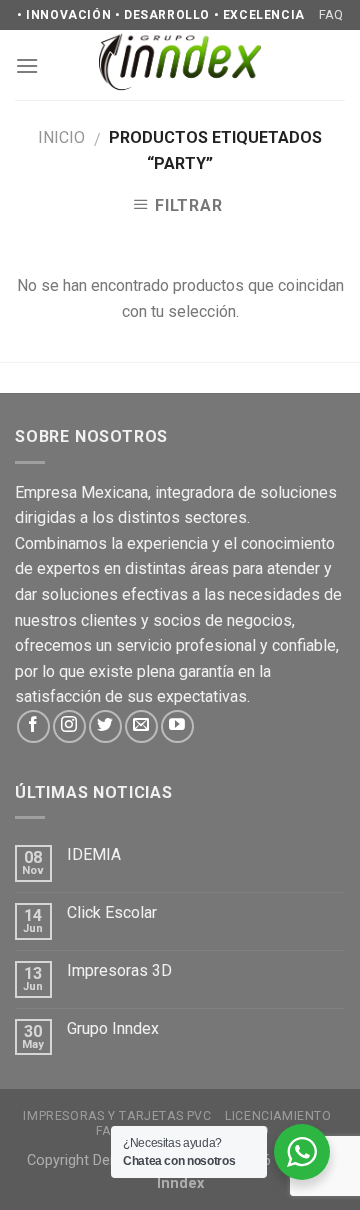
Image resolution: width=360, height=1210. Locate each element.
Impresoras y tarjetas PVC (117, 1116)
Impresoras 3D (119, 970)
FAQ (331, 14)
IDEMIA (94, 854)
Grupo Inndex (113, 1028)
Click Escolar (112, 912)
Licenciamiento (278, 1116)
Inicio (61, 137)
